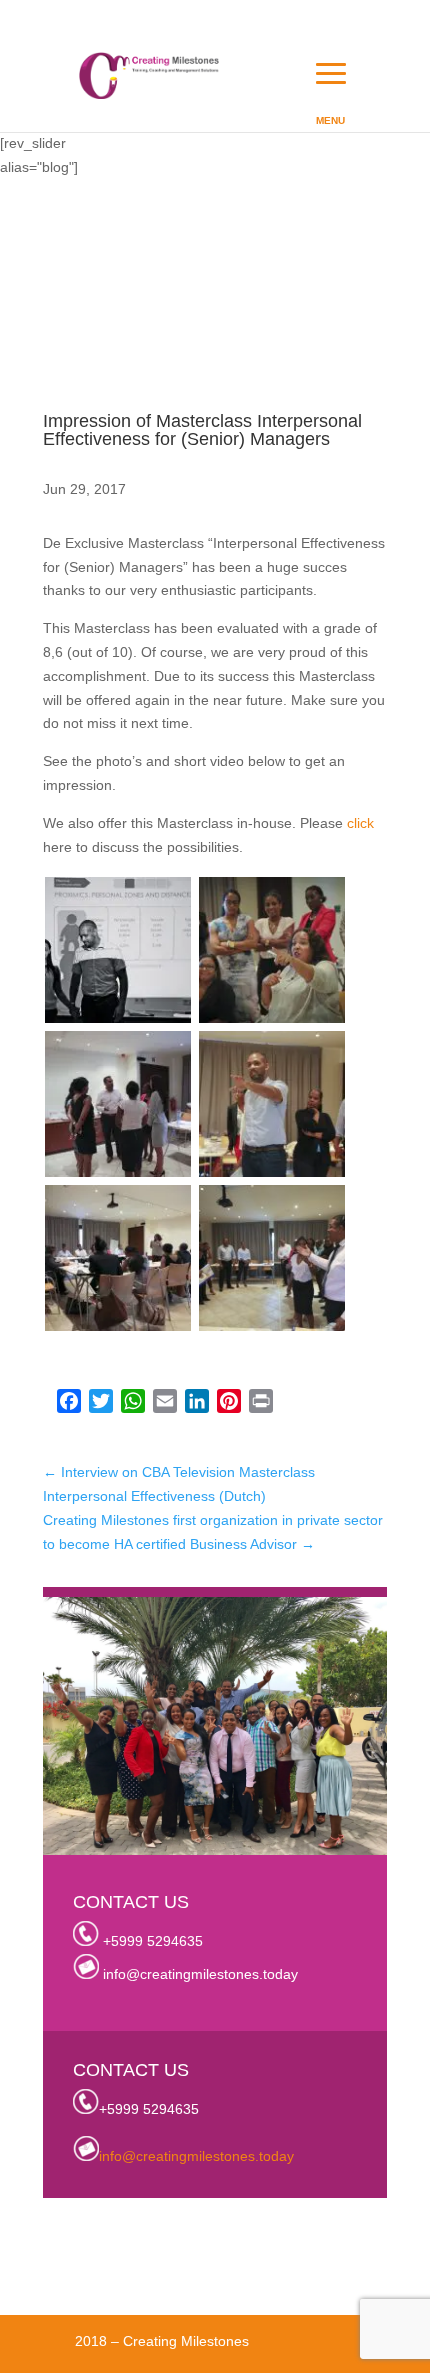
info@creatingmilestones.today (200, 1974)
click (360, 823)
